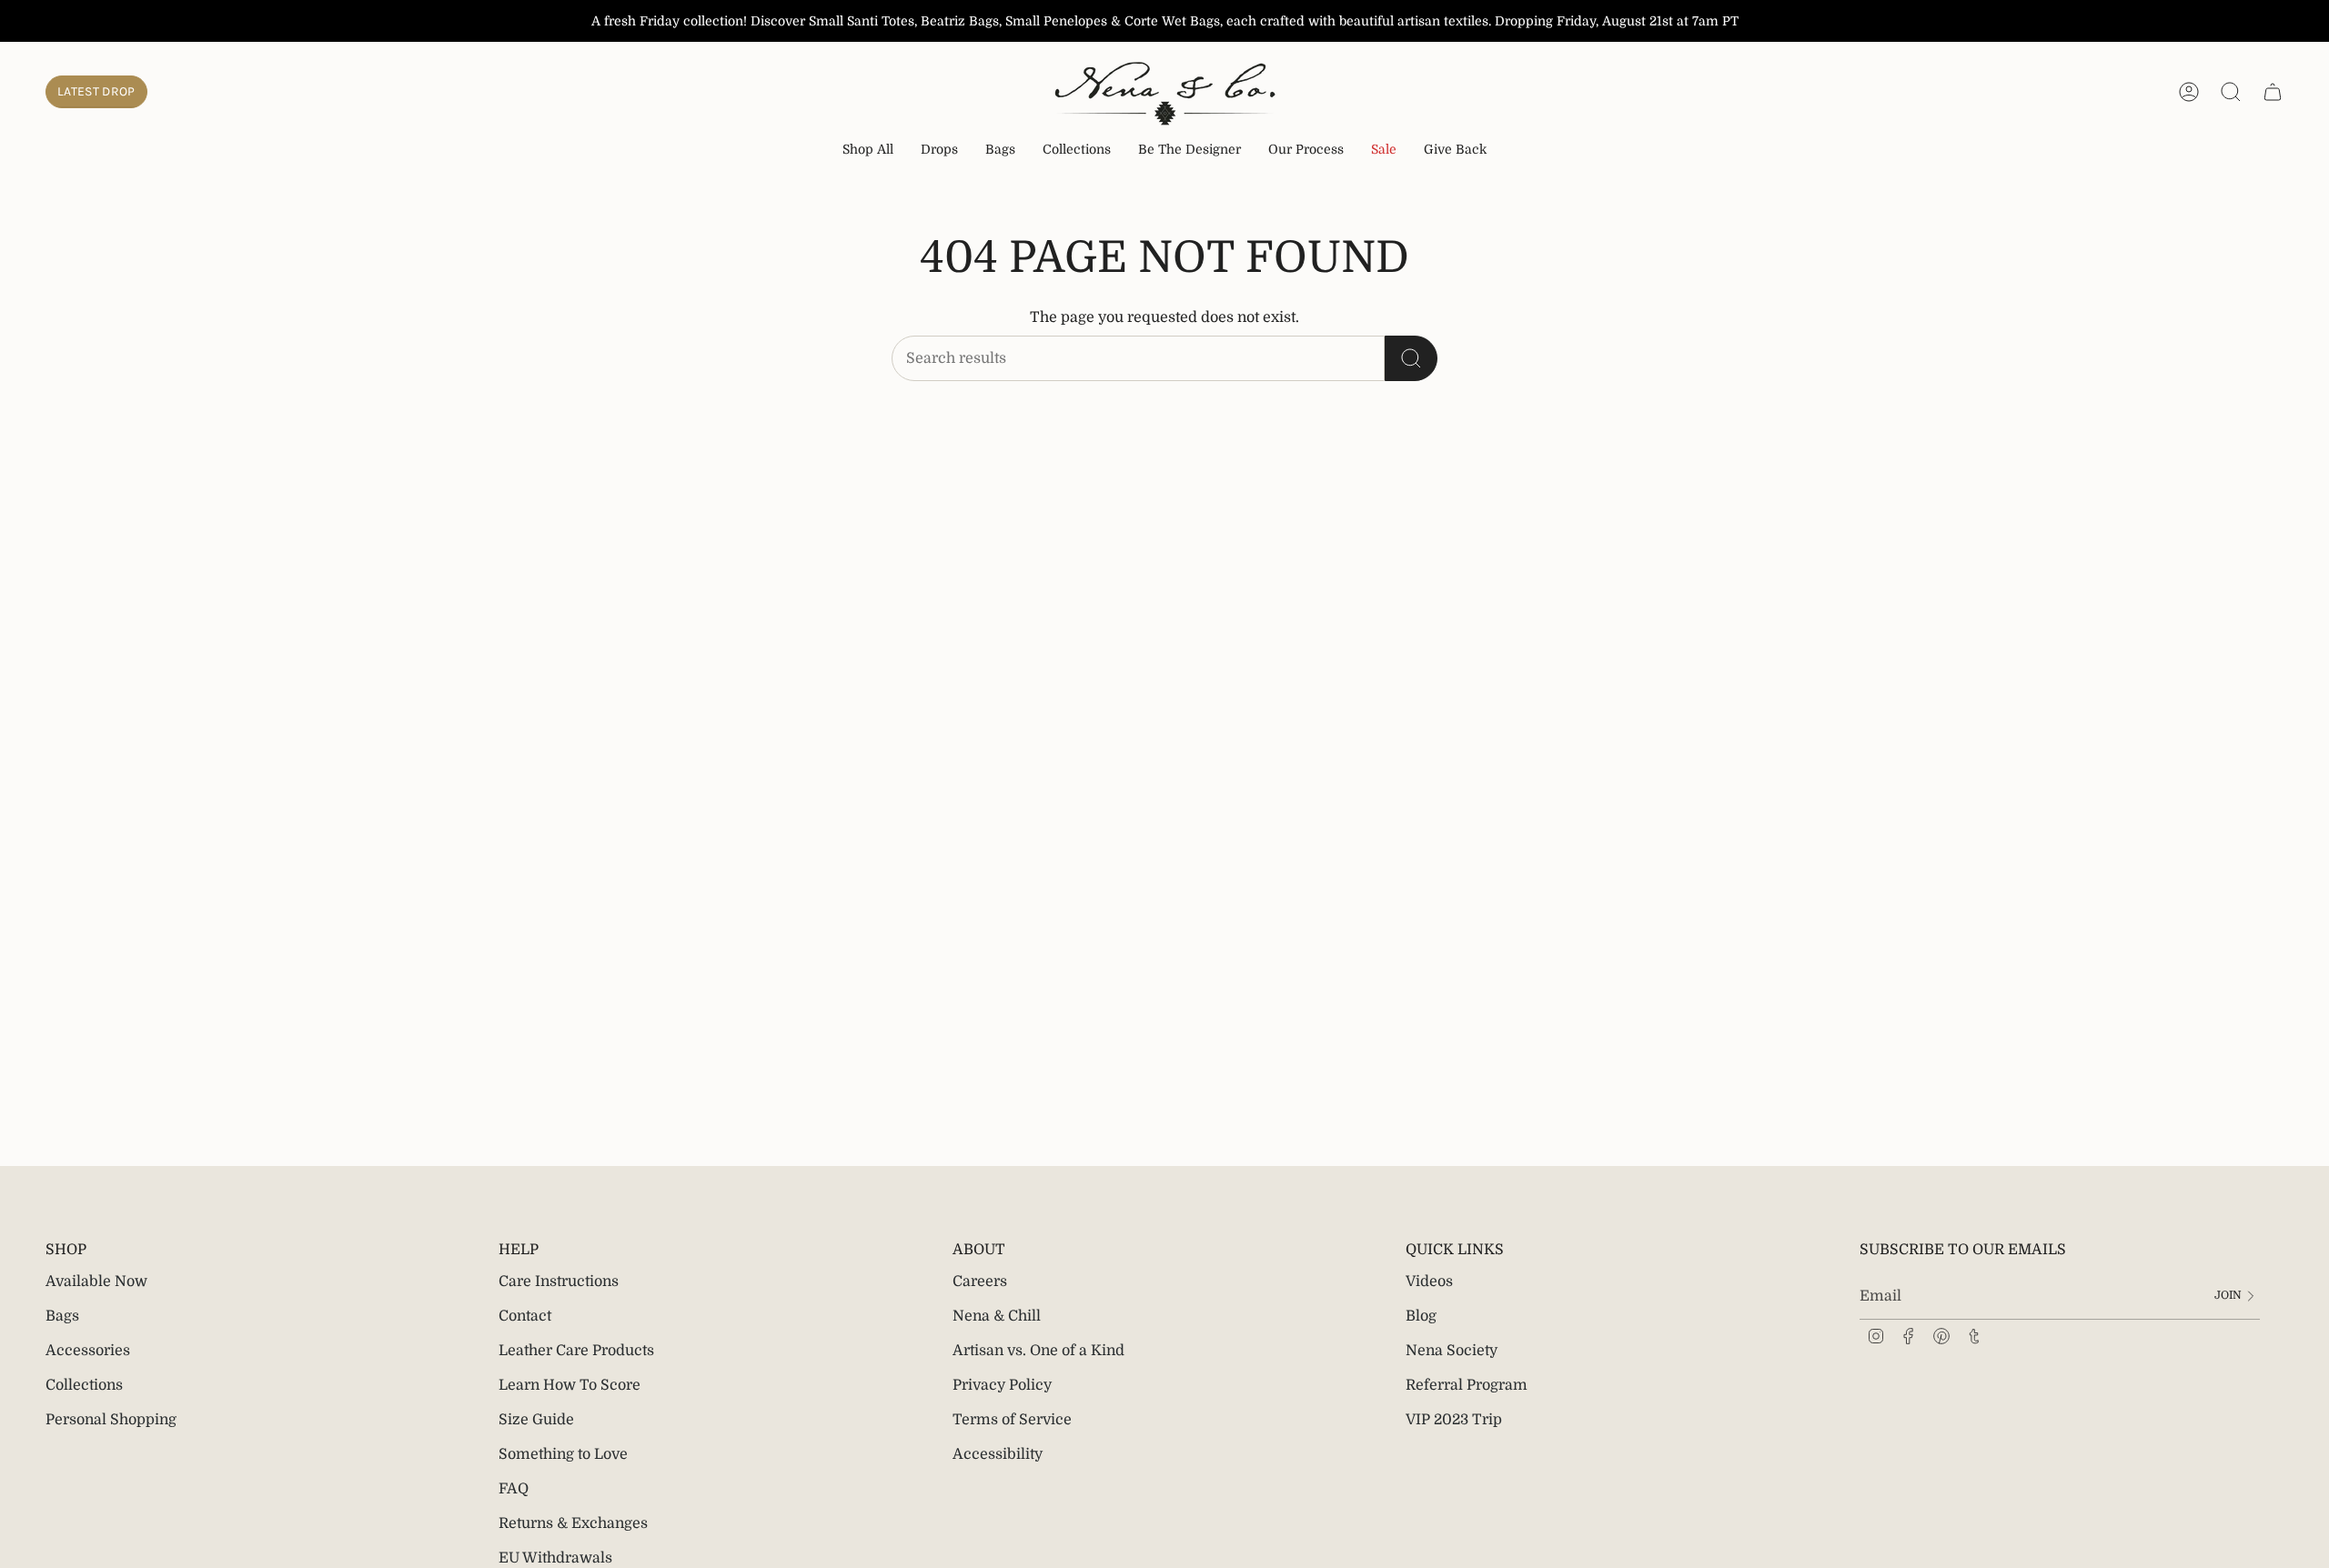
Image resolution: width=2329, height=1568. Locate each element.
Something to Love (563, 1454)
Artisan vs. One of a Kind (1038, 1351)
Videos (1429, 1282)
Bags (62, 1316)
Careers (980, 1282)
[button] (939, 151)
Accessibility (998, 1454)
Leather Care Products (576, 1351)
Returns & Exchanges (573, 1523)
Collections (84, 1385)
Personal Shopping (111, 1420)
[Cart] (2273, 92)
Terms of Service (1012, 1420)
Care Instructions (559, 1282)
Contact (525, 1316)
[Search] (1411, 358)
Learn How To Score (570, 1385)
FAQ (514, 1489)
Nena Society (1452, 1351)
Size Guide (536, 1420)
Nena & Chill (997, 1316)
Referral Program (1467, 1385)
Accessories (88, 1351)
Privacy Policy (1002, 1385)
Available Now (96, 1282)
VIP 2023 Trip (1454, 1420)
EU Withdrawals (555, 1558)
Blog (1421, 1316)
